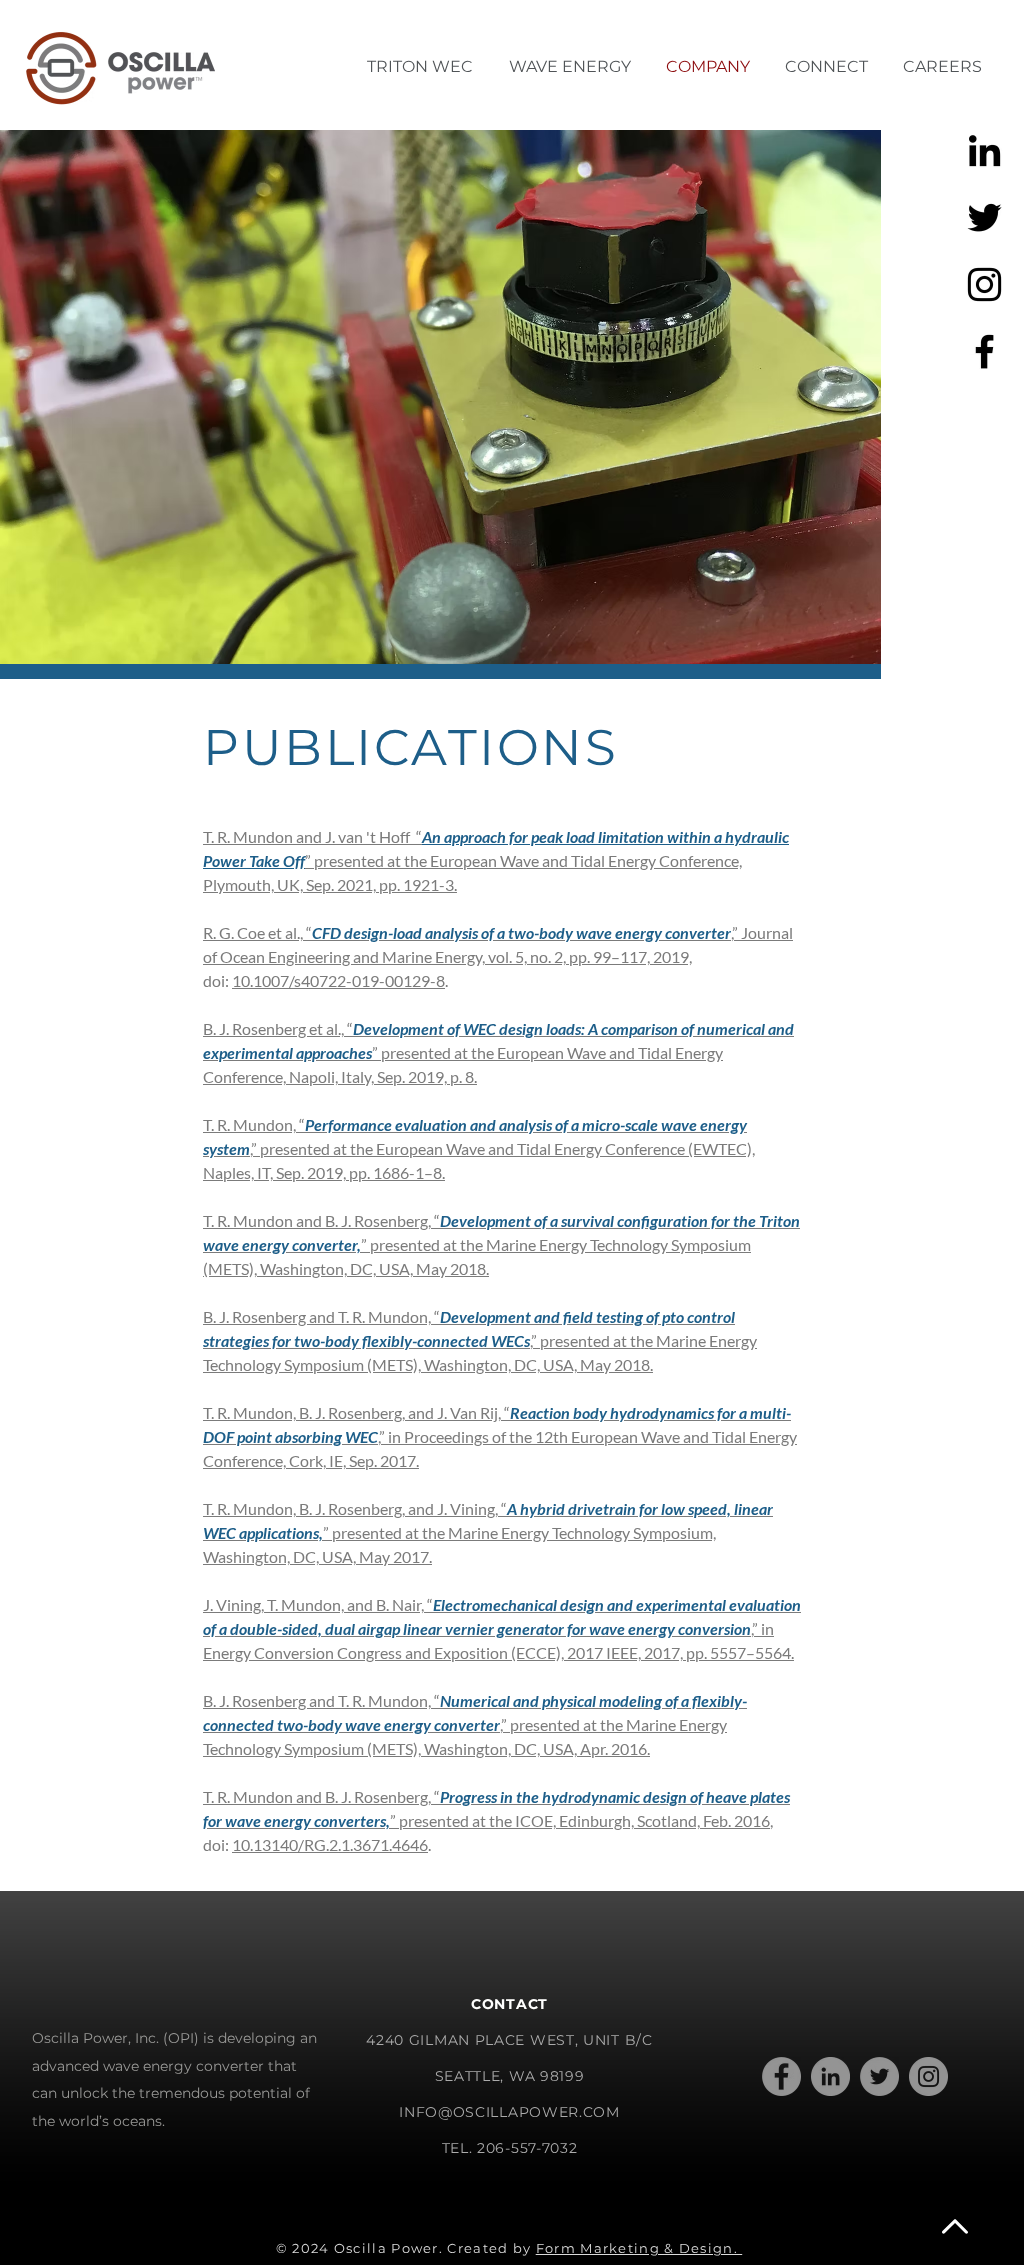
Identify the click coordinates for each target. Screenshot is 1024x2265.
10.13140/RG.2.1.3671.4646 (330, 1844)
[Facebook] (984, 351)
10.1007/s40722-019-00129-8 (338, 980)
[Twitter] (984, 217)
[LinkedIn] (830, 2076)
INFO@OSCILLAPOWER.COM (509, 2112)
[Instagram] (984, 284)
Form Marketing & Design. (639, 2248)
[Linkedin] (984, 150)
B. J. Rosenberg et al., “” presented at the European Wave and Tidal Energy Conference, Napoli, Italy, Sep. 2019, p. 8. (498, 1052)
